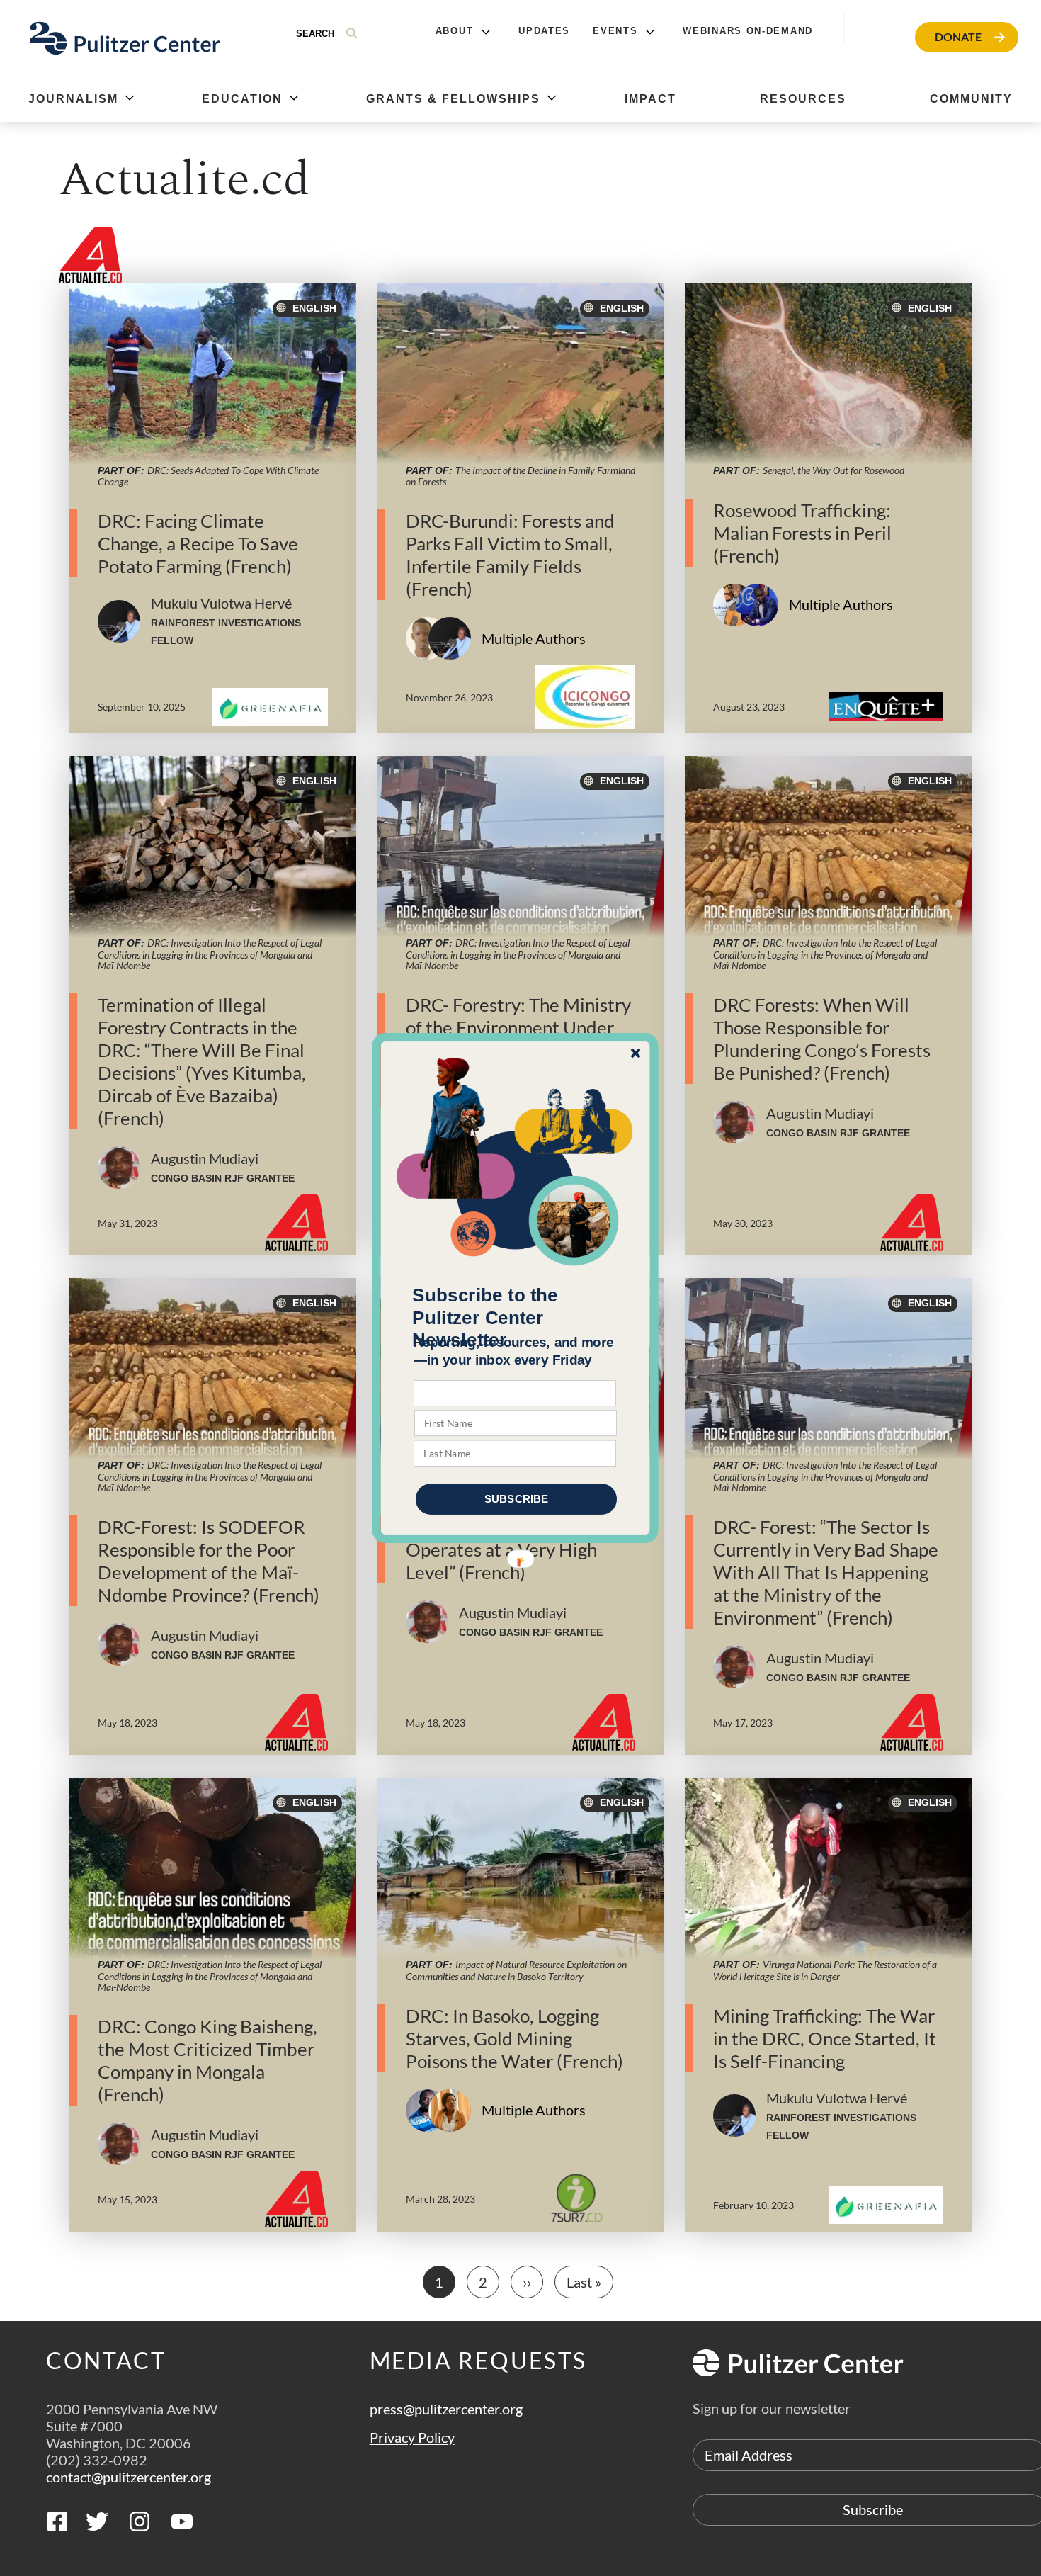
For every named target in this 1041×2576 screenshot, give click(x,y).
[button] (516, 1318)
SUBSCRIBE (516, 1499)
